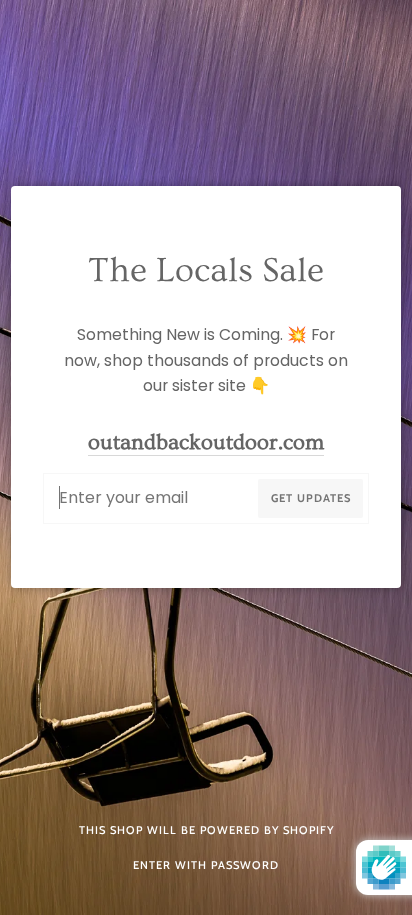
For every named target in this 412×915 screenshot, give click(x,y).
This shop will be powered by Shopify (206, 830)
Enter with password (206, 865)
